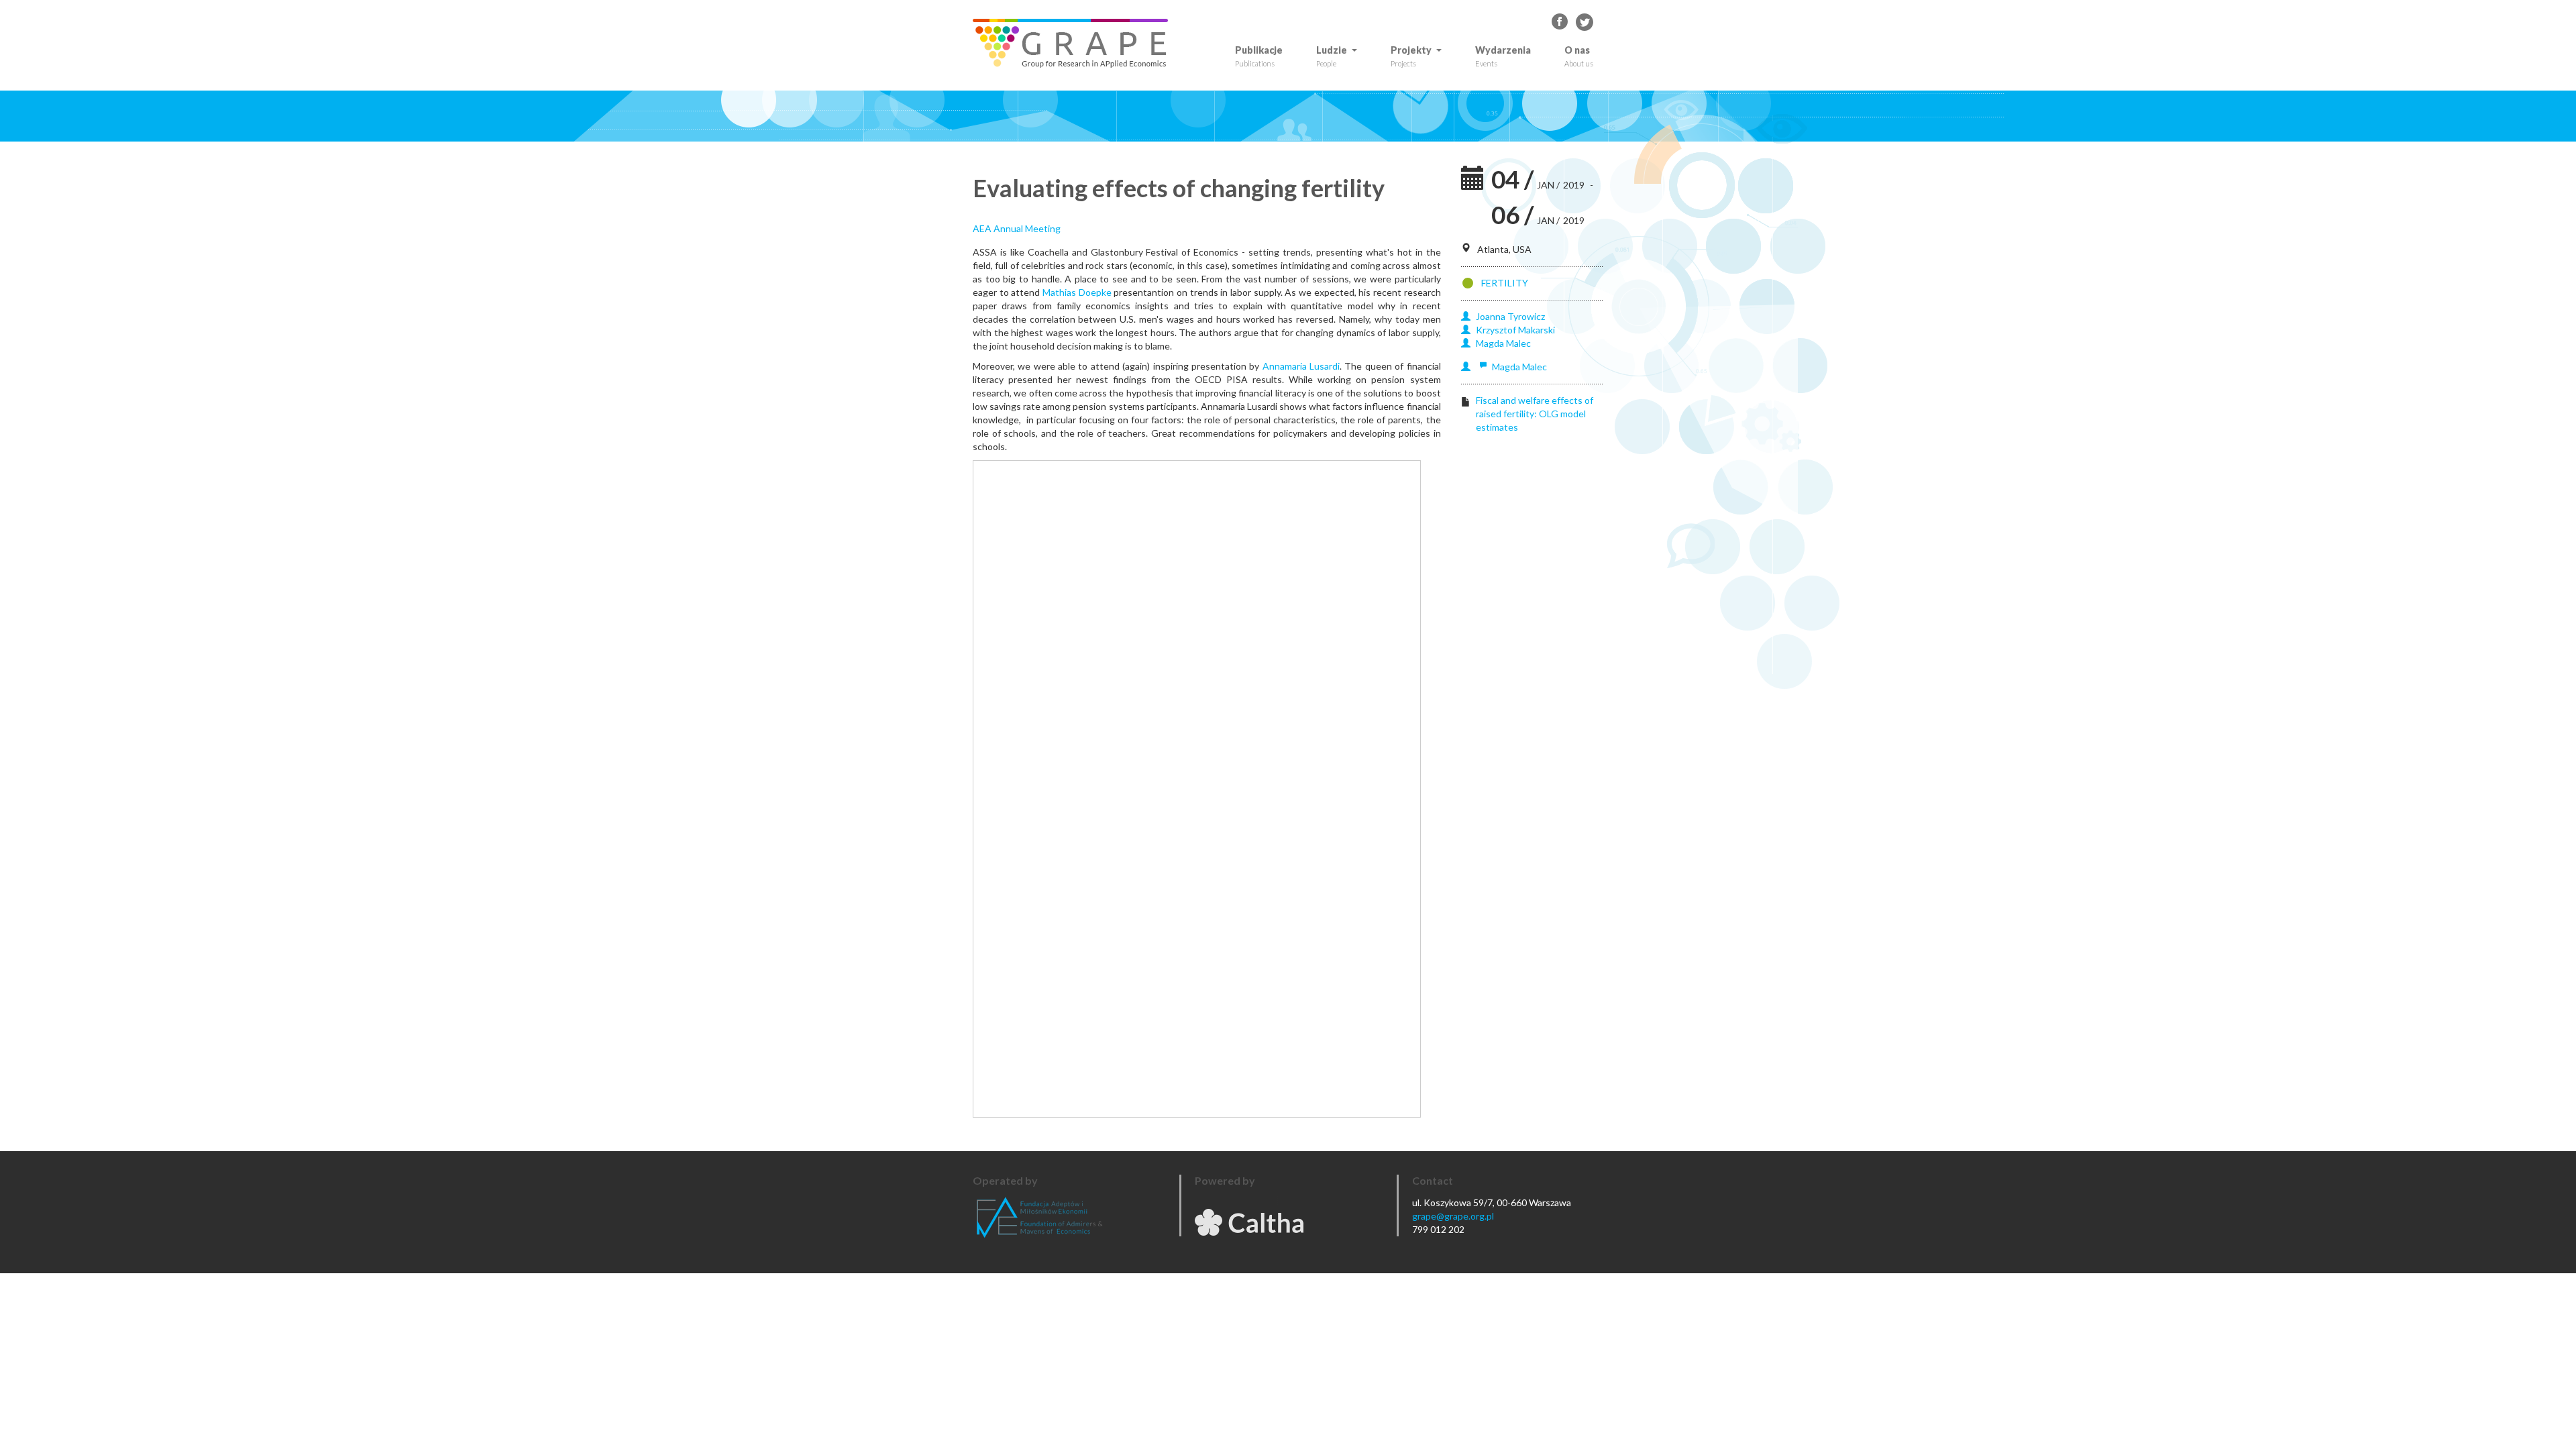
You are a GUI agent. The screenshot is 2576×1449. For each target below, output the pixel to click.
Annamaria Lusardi (1301, 366)
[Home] (1075, 43)
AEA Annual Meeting (1017, 228)
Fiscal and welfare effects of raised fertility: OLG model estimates (1535, 414)
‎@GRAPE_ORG (1585, 22)
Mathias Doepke (1077, 292)
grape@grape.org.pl (1453, 1216)
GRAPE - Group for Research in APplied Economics (1560, 22)
